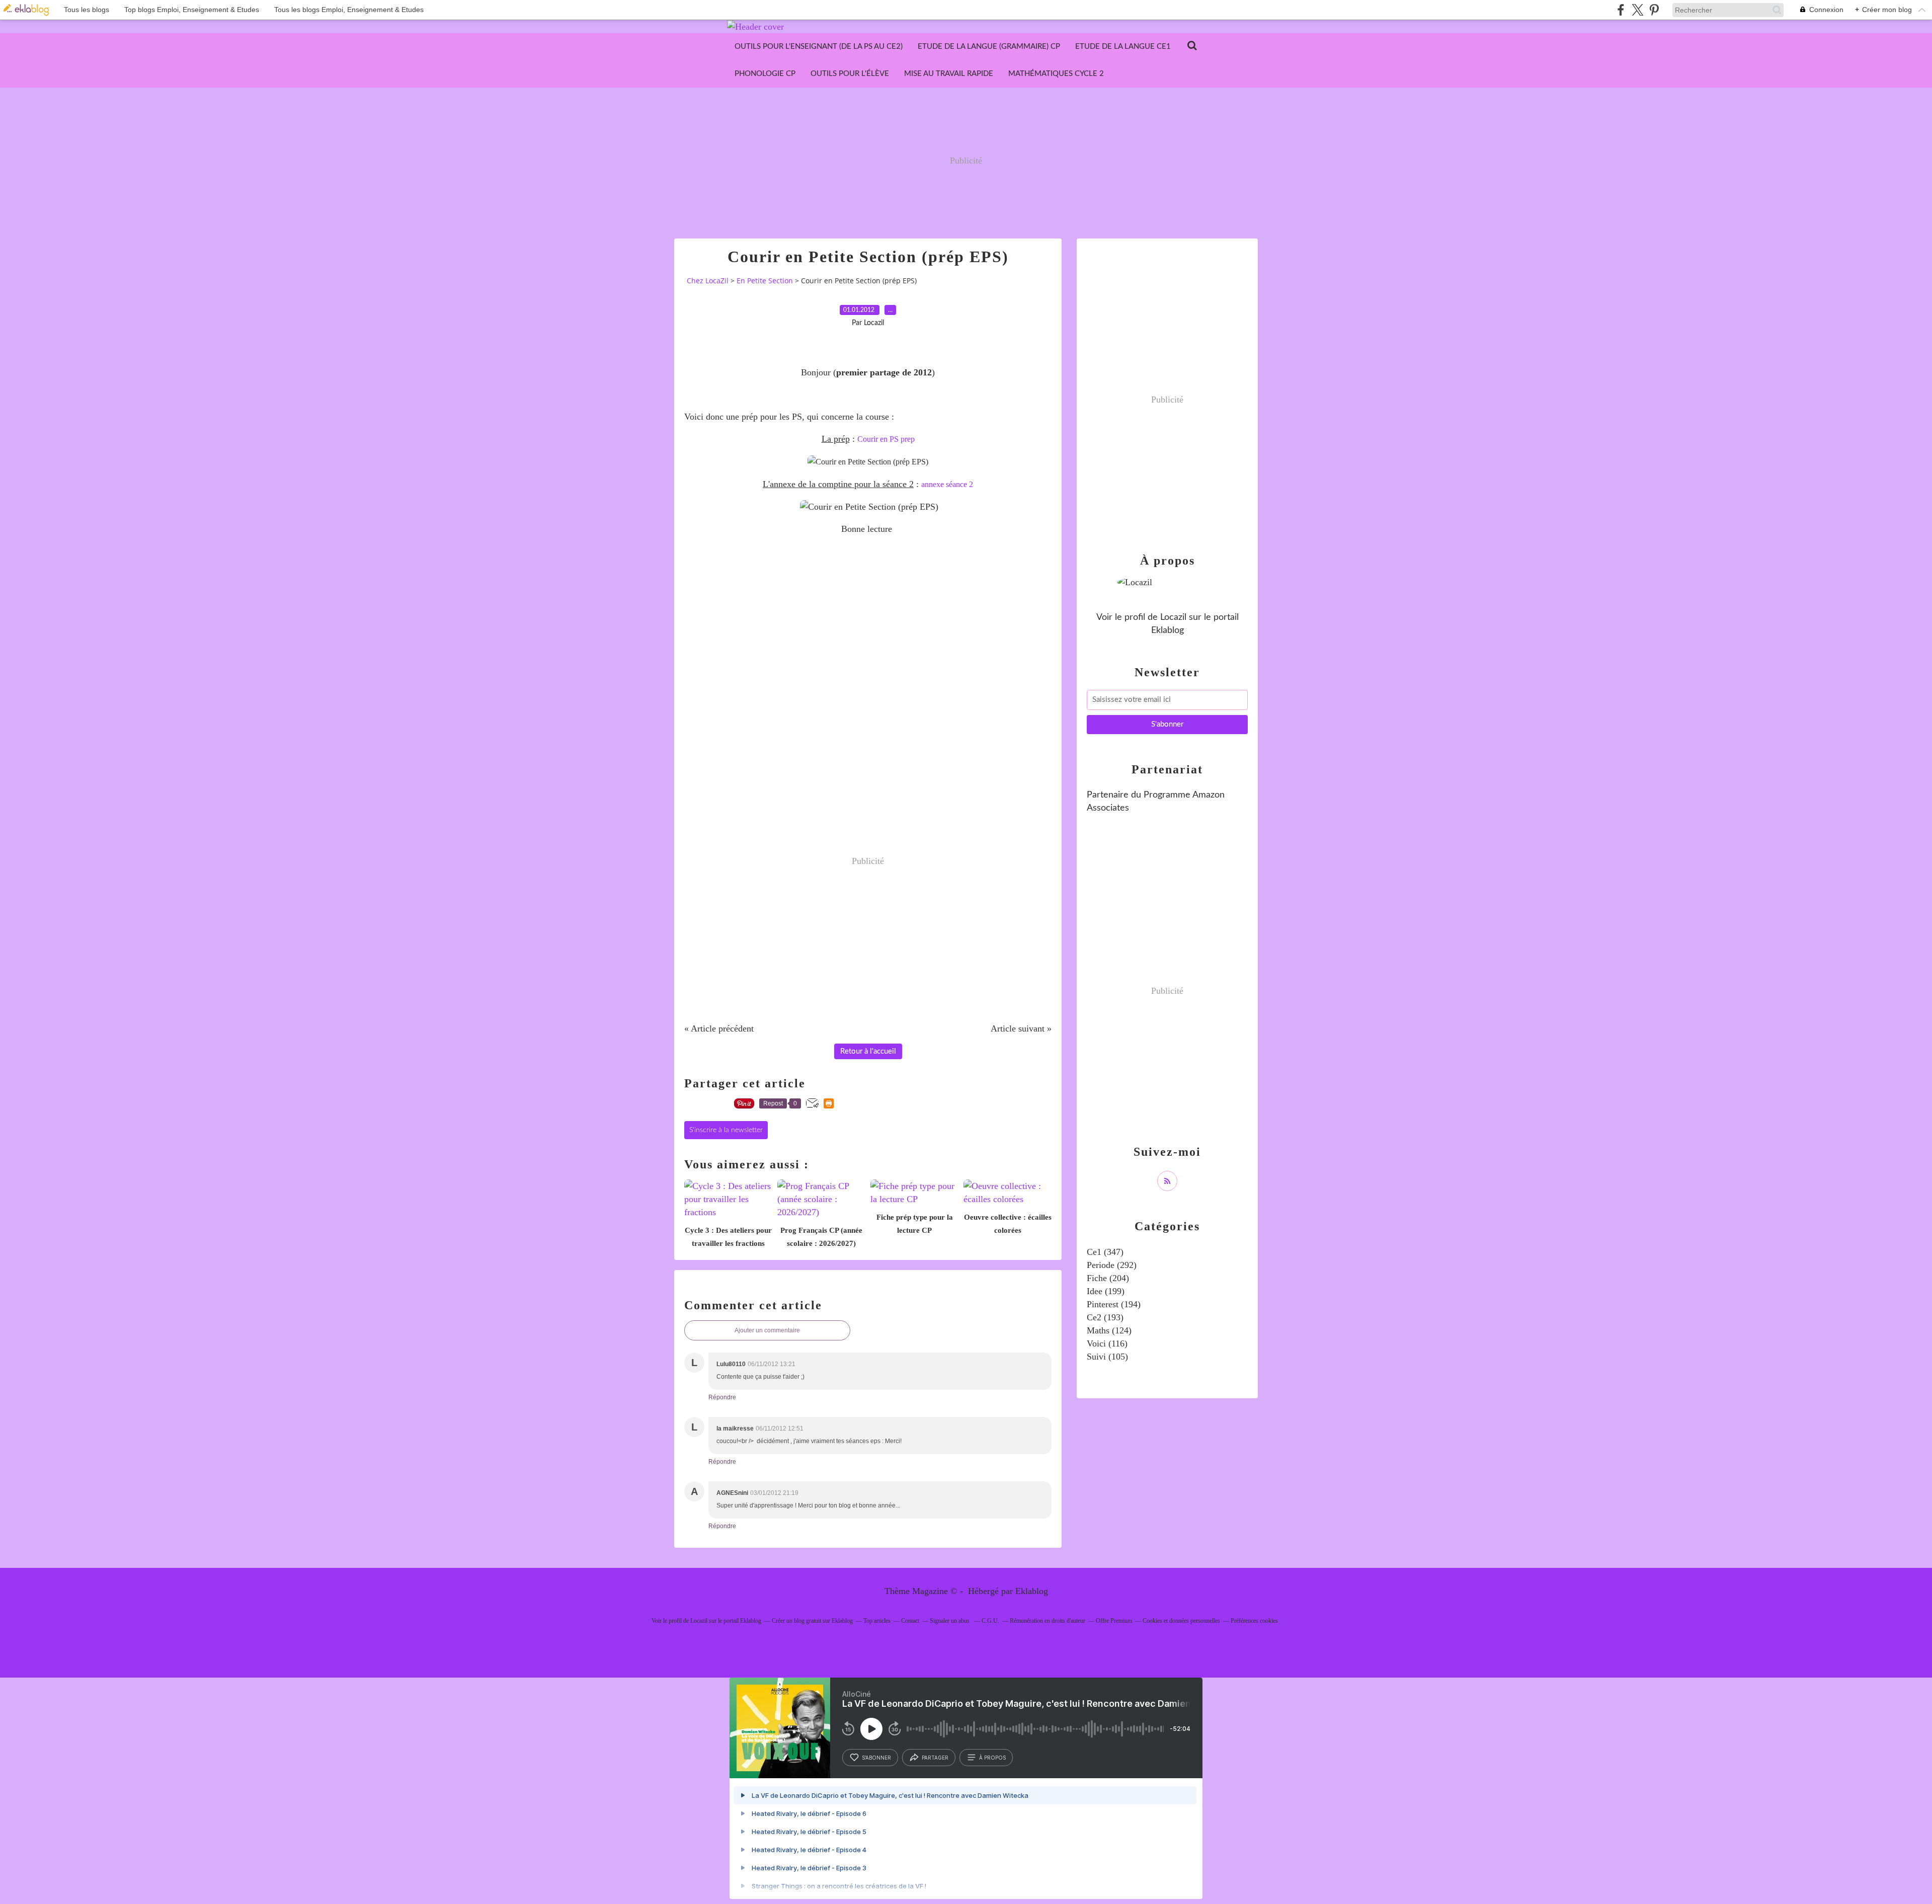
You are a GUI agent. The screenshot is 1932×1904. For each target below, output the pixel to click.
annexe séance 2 (947, 484)
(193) (1105, 1317)
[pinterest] (1654, 10)
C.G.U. (990, 1621)
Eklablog (1032, 1591)
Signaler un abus (950, 1621)
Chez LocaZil (708, 281)
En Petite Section (765, 281)
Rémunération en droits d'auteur (1048, 1621)
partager (935, 1758)
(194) (1114, 1304)
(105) (1107, 1357)
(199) (1106, 1291)
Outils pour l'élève (850, 74)
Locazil (1173, 617)
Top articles (877, 1621)
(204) (1108, 1278)
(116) (1107, 1343)
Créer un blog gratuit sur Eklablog (812, 1621)
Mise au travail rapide (949, 74)
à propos (992, 1758)
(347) (1105, 1252)
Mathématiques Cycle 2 (1056, 74)
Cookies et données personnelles (1181, 1621)
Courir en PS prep (886, 439)
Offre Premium (1114, 1621)
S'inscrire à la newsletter (726, 1130)
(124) (1109, 1330)
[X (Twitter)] (1637, 10)
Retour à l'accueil (868, 1051)
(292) (1112, 1265)
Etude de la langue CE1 (1123, 47)
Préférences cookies (1254, 1621)
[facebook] (1621, 10)
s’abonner (876, 1758)
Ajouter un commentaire (767, 1330)
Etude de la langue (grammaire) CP (989, 47)
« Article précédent (719, 1028)
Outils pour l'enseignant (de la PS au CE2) (819, 47)
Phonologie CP (765, 74)
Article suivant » (1021, 1028)
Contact (910, 1621)
